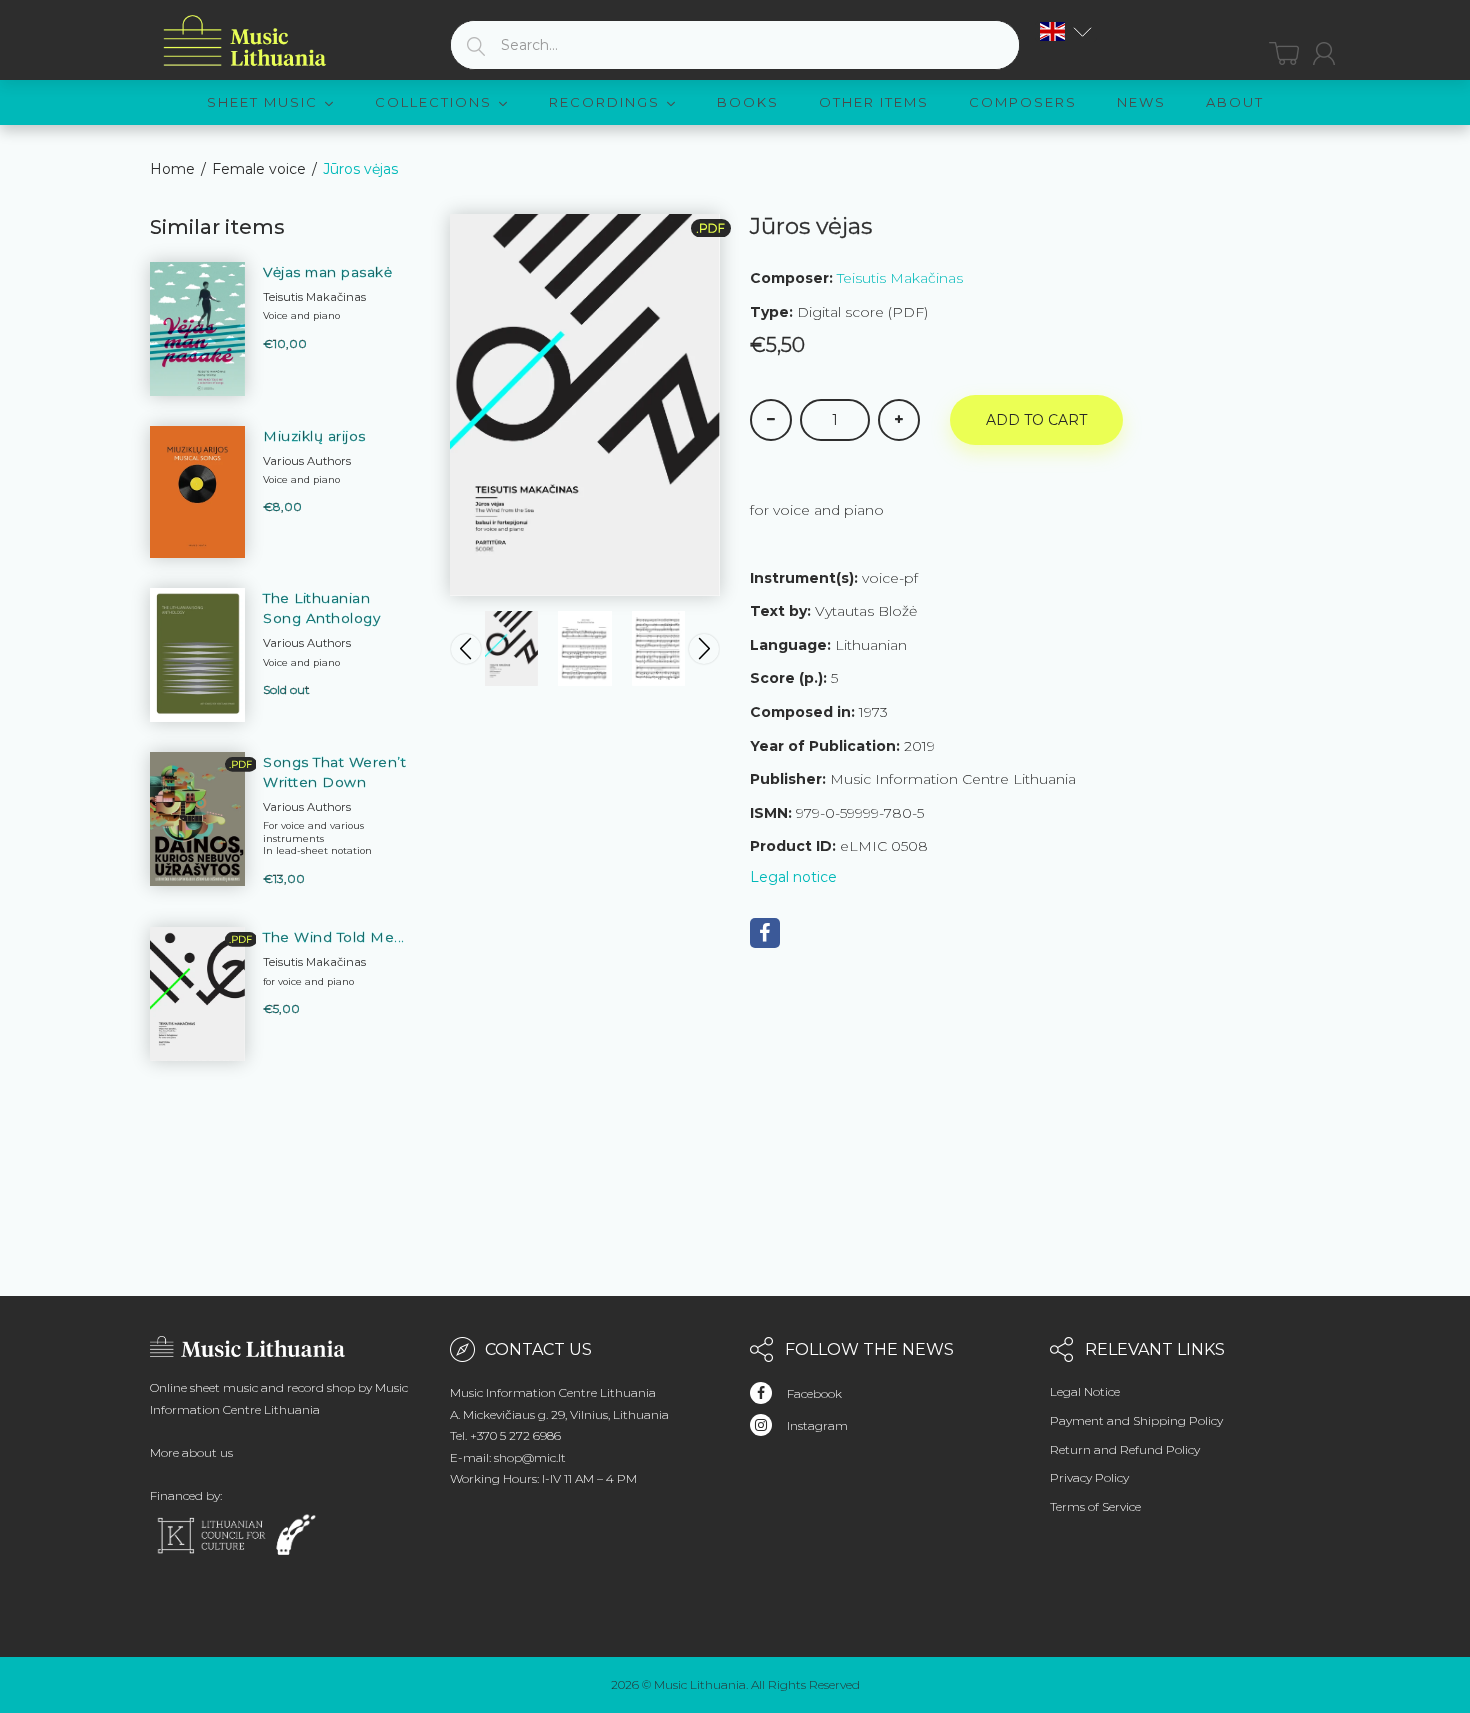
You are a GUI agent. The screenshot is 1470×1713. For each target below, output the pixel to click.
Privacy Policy (1089, 1477)
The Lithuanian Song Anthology (321, 608)
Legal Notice (1085, 1391)
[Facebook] (765, 933)
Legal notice (793, 877)
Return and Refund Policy (1125, 1449)
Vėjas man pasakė (327, 272)
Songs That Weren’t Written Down (334, 772)
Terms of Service (1095, 1506)
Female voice (259, 169)
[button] (1066, 31)
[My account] (1324, 53)
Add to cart (1036, 420)
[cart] (1284, 53)
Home (172, 169)
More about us (191, 1452)
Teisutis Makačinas (900, 278)
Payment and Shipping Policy (1136, 1420)
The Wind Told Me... (334, 937)
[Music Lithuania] (245, 41)
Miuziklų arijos (314, 436)
